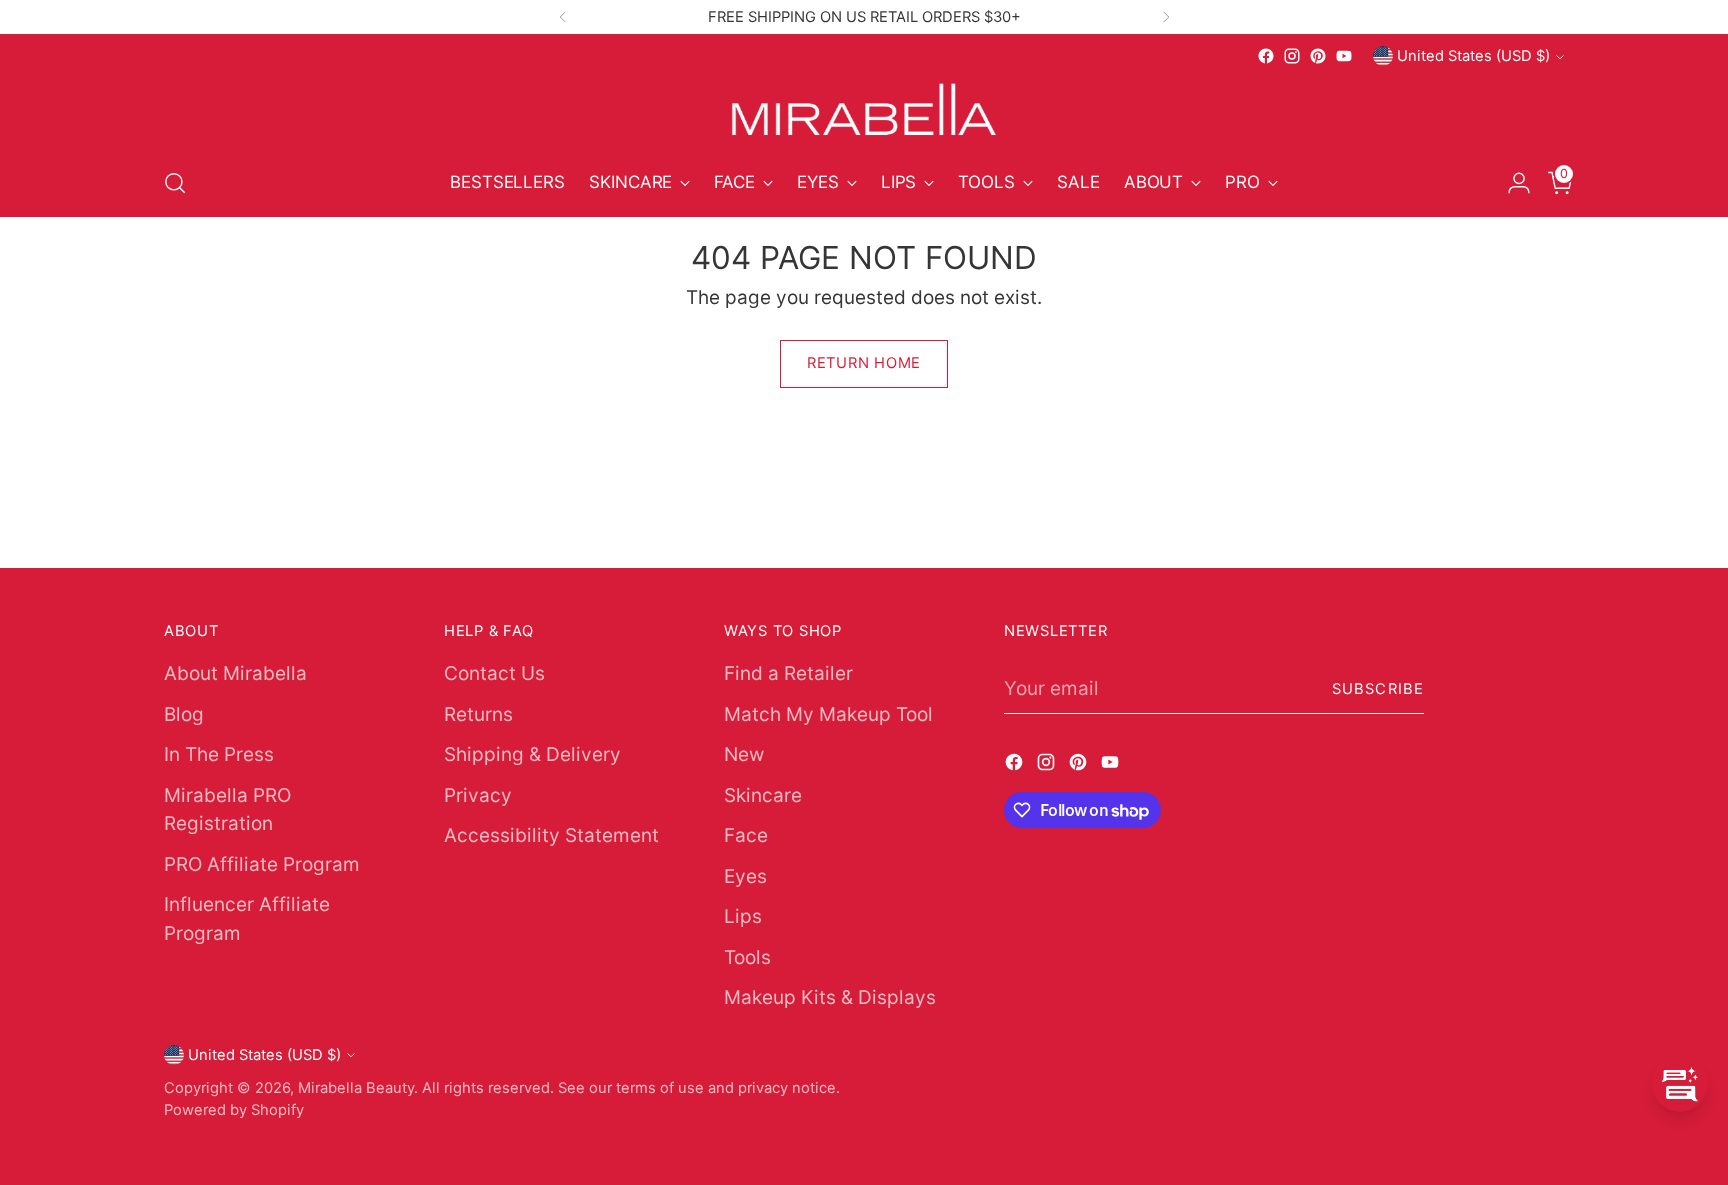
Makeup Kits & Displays (830, 997)
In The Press (219, 754)
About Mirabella (235, 673)
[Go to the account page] (1511, 183)
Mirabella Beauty (356, 1088)
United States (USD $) (1473, 56)
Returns (478, 714)
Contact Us (494, 673)
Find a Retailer (788, 673)
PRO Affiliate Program (262, 864)
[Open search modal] (175, 183)
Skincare (763, 795)
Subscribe (1378, 689)
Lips (743, 916)
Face (746, 835)
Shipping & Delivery (532, 754)
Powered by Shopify (234, 1110)
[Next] (1166, 17)
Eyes (745, 876)
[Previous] (563, 17)
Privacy (478, 795)
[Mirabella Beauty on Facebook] (1266, 56)
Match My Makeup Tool (828, 714)
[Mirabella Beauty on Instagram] (1292, 56)
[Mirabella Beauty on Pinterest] (1318, 56)
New (744, 754)
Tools (747, 957)
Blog (184, 714)
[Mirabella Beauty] (864, 109)
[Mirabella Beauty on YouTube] (1344, 56)
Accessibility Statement (551, 835)
